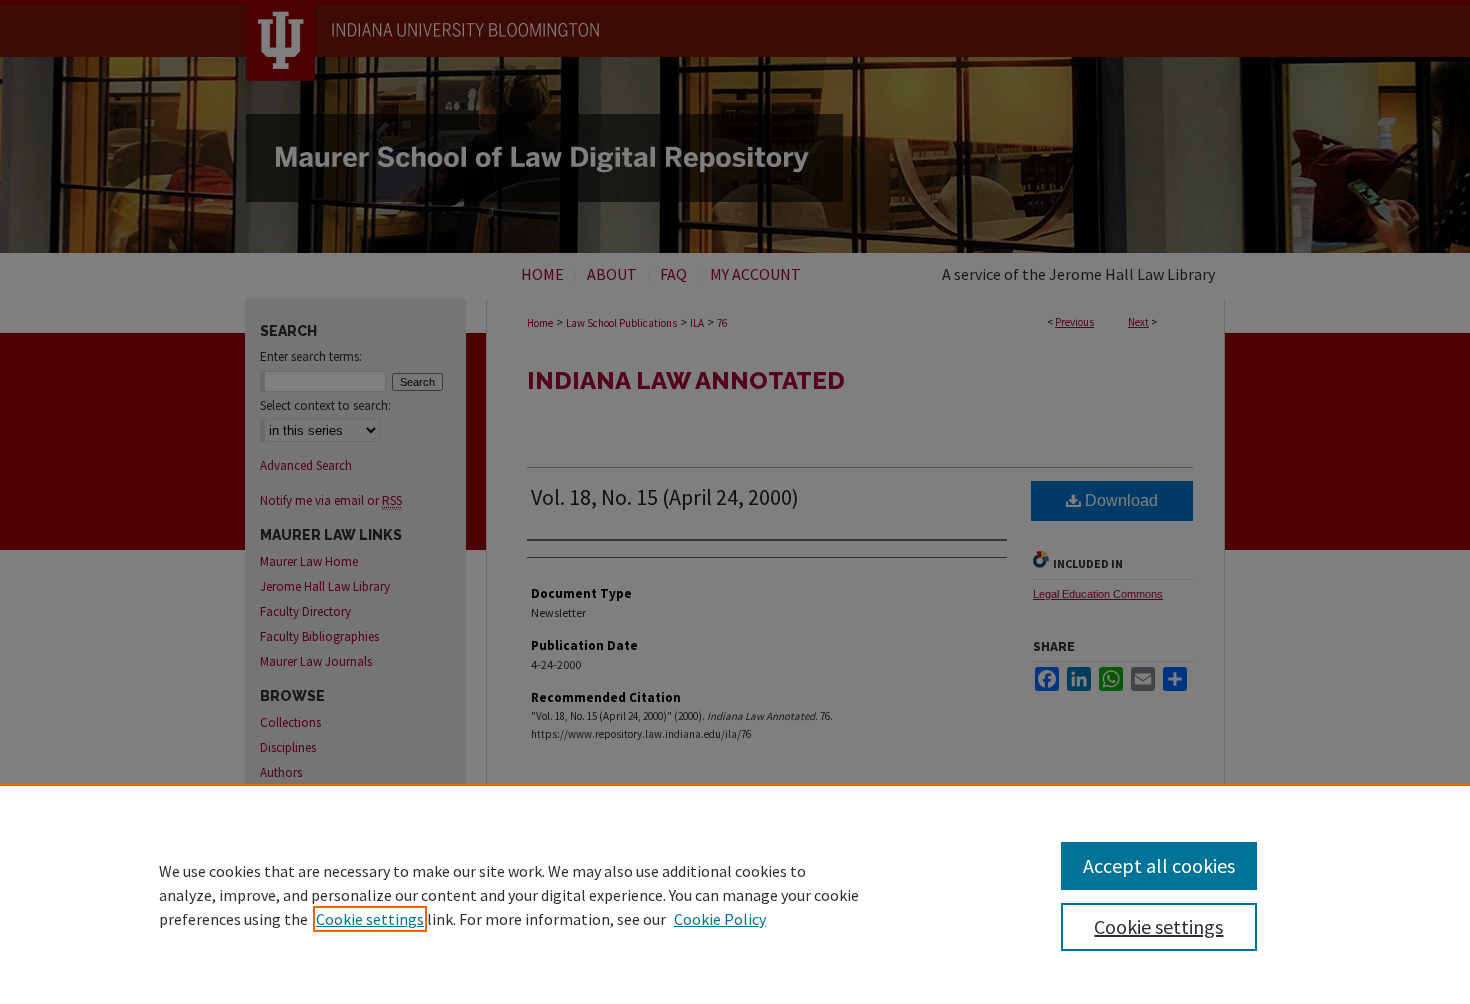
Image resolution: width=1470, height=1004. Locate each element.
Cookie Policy (720, 919)
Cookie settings (370, 919)
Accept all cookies (1159, 865)
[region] (735, 894)
